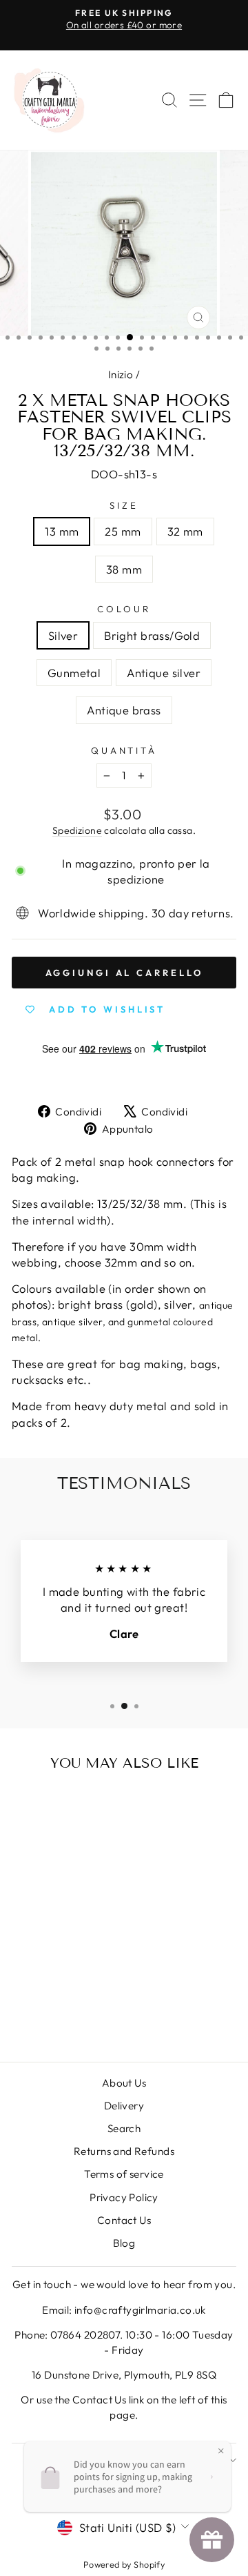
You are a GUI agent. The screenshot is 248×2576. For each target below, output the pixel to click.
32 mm (185, 531)
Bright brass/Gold (152, 635)
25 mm (123, 531)
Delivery (124, 2106)
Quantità (124, 750)
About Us (124, 2083)
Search (124, 2128)
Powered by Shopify (124, 2564)
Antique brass (124, 710)
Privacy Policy (124, 2197)
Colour (124, 609)
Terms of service (124, 2174)
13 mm (62, 531)
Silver (63, 635)
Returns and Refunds (124, 2151)
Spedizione (77, 830)
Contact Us (124, 2220)
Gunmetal (74, 673)
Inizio (121, 374)
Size (124, 505)
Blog (124, 2243)
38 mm (124, 569)
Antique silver (164, 673)
